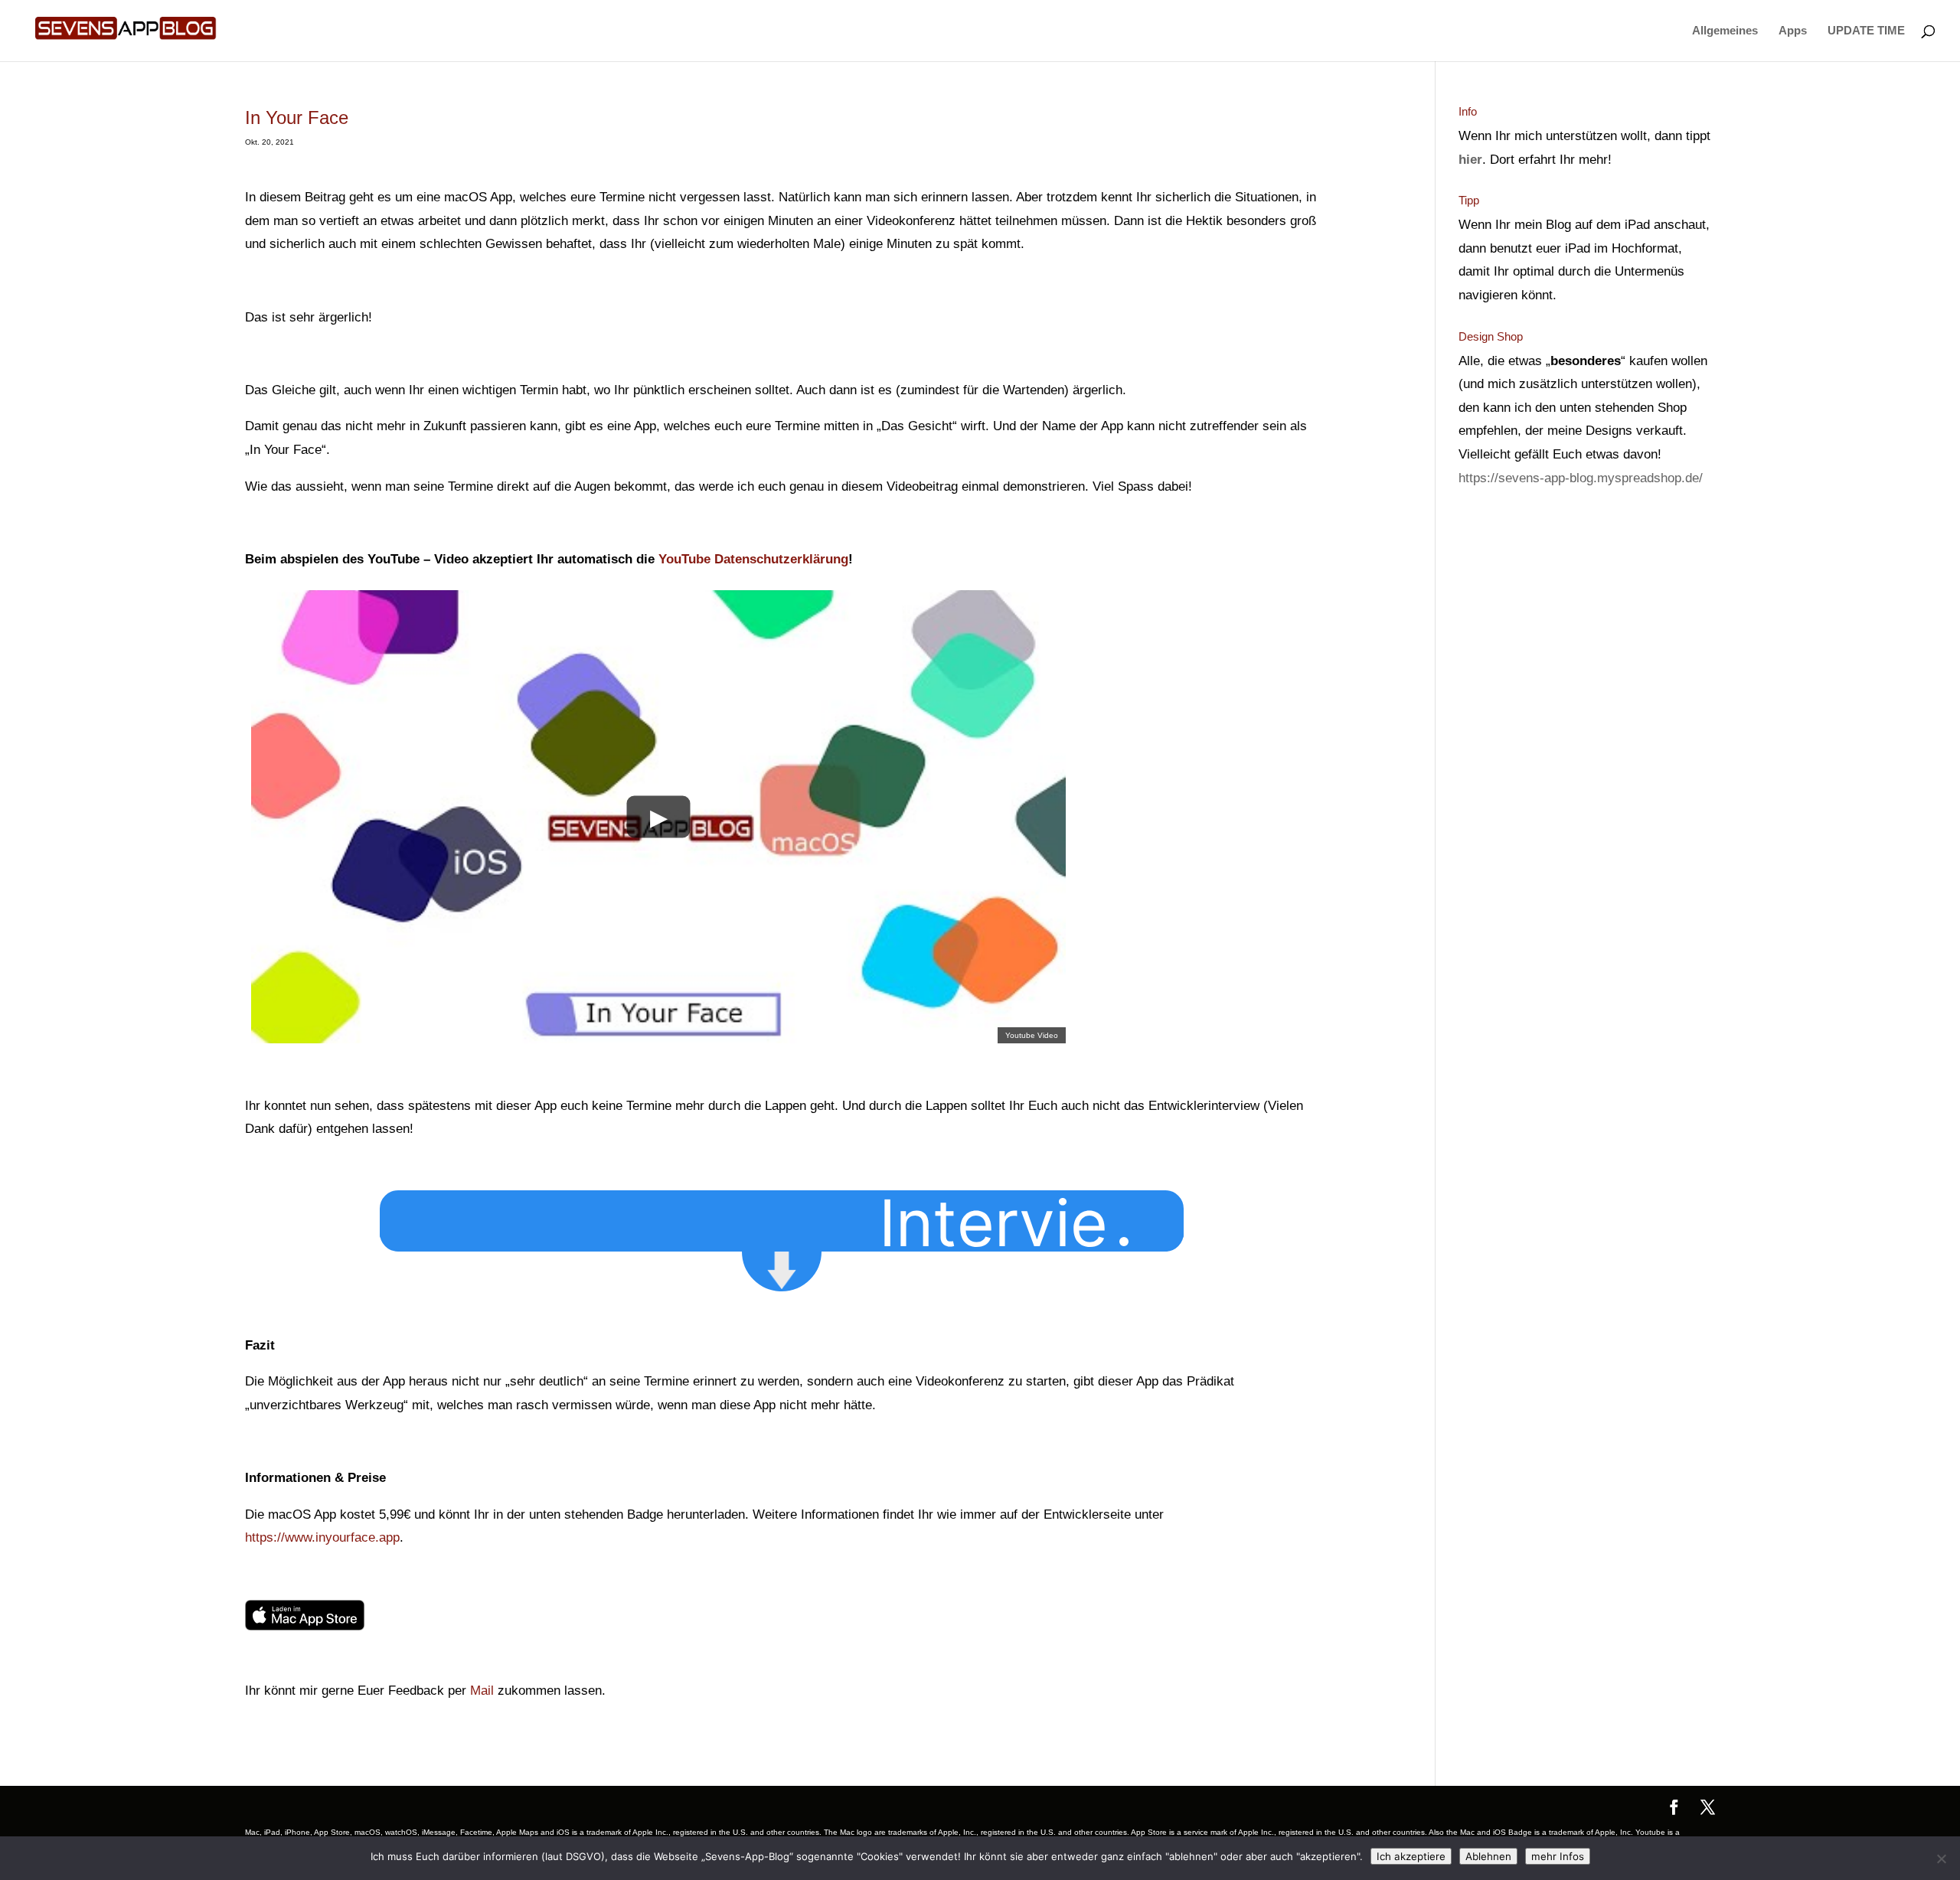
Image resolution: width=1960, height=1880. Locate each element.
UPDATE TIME (1866, 31)
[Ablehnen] (1941, 1859)
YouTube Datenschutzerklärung (753, 559)
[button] (1018, 1217)
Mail (482, 1691)
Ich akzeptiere (1411, 1856)
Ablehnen (1488, 1856)
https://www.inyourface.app (322, 1537)
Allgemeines (1725, 31)
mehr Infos (1558, 1856)
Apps (1793, 31)
